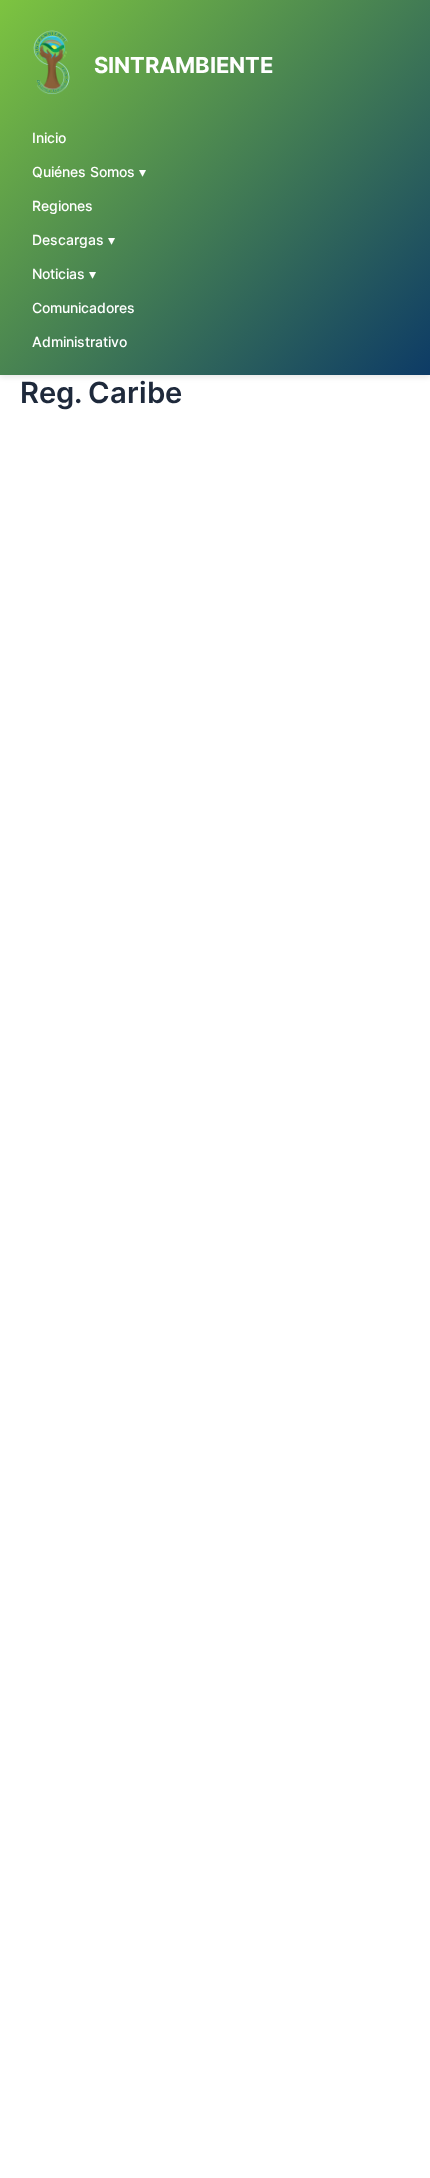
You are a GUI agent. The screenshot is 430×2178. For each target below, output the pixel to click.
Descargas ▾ (73, 239)
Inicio (49, 137)
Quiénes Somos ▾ (89, 171)
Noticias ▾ (64, 273)
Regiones (62, 205)
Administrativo (79, 341)
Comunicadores (83, 307)
